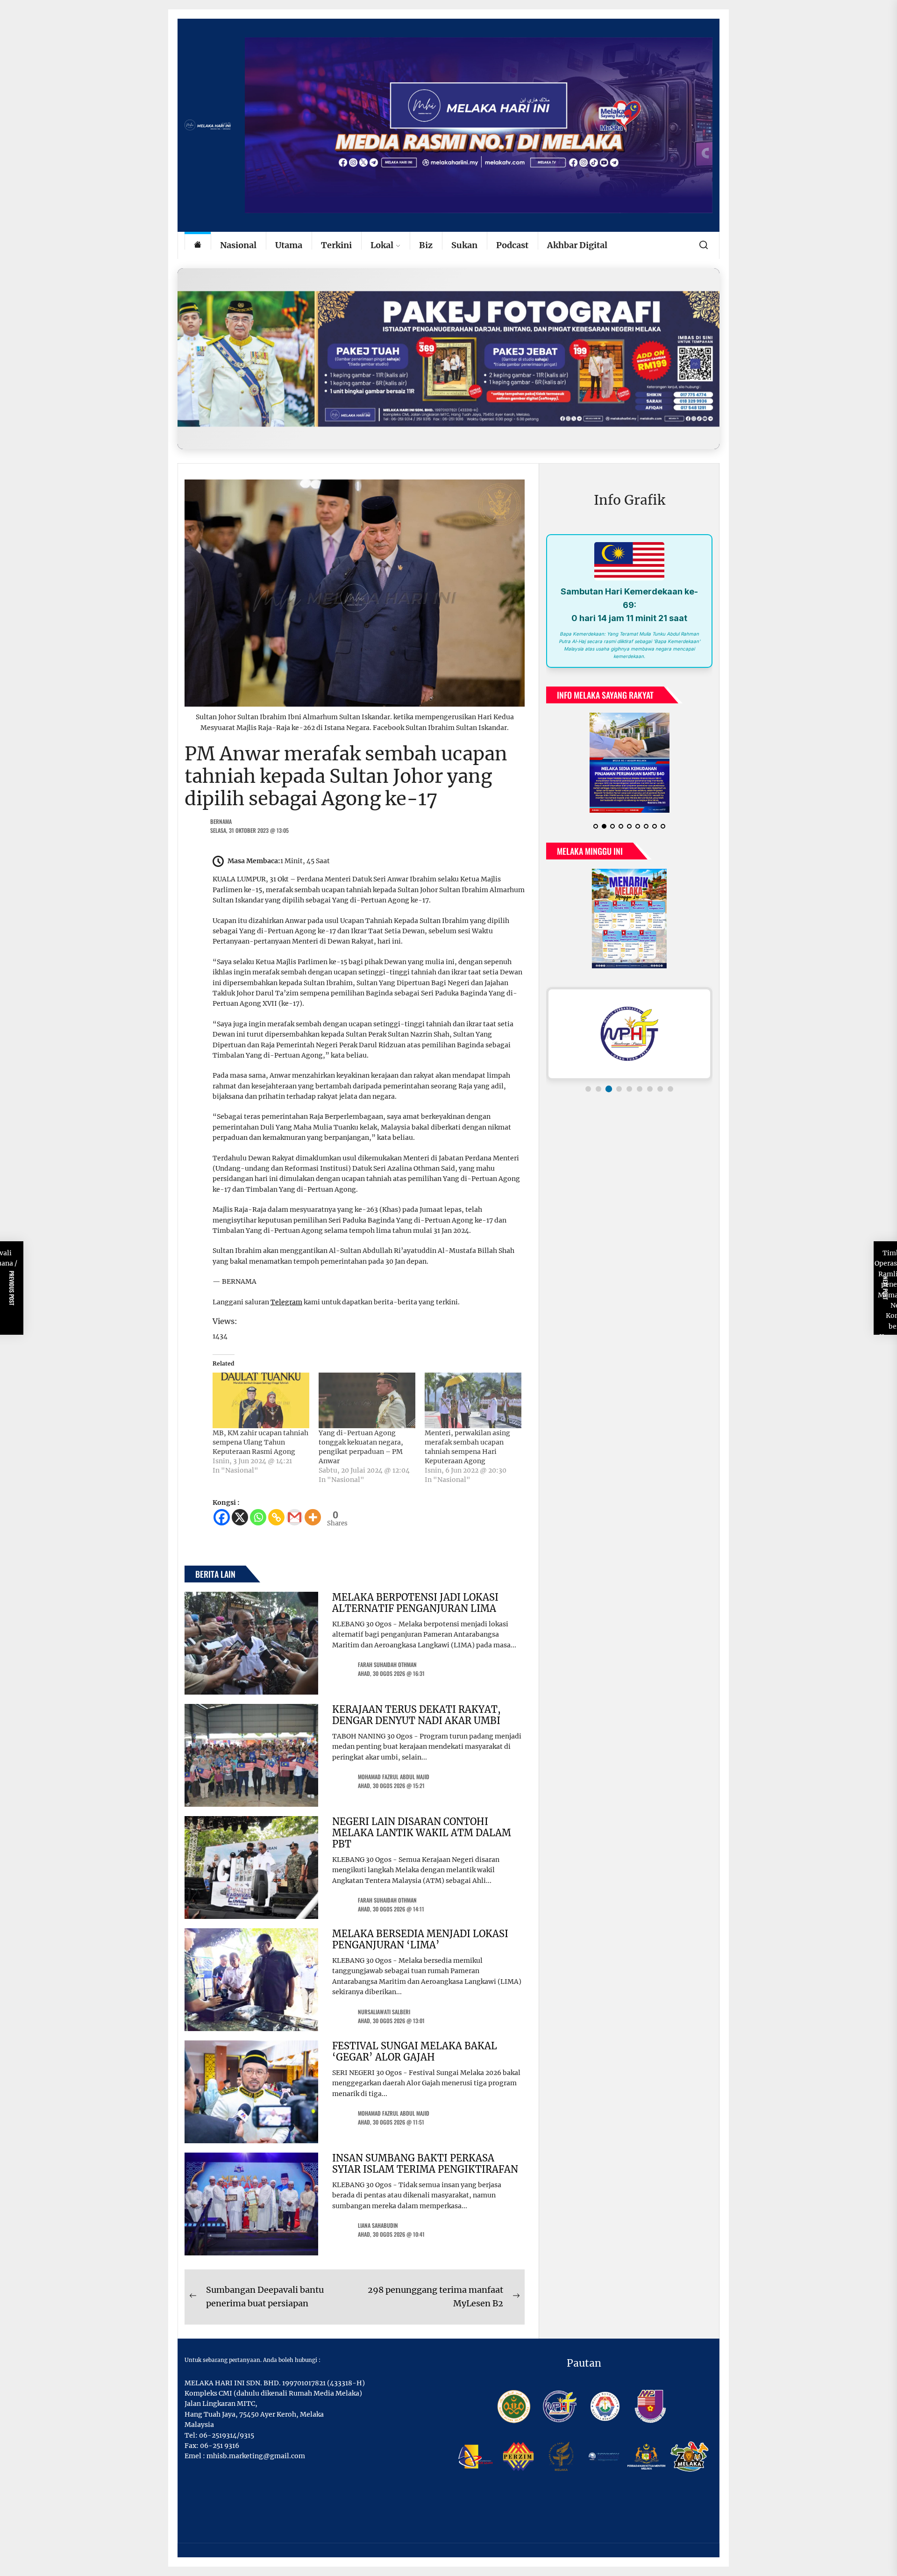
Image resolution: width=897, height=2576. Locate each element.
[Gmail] (295, 1517)
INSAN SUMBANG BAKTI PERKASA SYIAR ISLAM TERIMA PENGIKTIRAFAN (425, 2164)
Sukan (464, 245)
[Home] (198, 246)
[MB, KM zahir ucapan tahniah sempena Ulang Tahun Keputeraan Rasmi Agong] (261, 1400)
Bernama (221, 821)
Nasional (238, 245)
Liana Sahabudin (378, 2225)
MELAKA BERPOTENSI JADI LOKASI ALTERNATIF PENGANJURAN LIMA (415, 1603)
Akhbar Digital (577, 245)
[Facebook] (222, 1517)
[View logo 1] (588, 1089)
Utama (289, 245)
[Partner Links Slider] (629, 1034)
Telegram (286, 1302)
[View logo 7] (650, 1089)
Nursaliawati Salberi (384, 2012)
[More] (313, 1517)
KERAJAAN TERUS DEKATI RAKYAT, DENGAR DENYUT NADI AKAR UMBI (416, 1715)
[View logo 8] (660, 1089)
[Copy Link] (276, 1517)
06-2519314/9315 (227, 2435)
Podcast (512, 245)
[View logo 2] (598, 1089)
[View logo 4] (619, 1089)
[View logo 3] (609, 1089)
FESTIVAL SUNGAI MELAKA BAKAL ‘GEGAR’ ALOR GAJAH (415, 2051)
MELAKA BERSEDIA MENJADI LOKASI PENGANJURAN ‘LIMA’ (420, 1939)
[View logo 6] (640, 1089)
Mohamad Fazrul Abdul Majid (394, 1777)
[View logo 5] (629, 1089)
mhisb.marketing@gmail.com (256, 2456)
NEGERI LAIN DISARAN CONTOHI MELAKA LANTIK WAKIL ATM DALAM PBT (422, 1833)
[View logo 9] (670, 1089)
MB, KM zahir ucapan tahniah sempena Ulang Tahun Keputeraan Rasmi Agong (260, 1442)
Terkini (336, 245)
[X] (240, 1517)
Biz (426, 245)
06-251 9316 (220, 2446)
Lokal (382, 245)
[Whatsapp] (258, 1517)
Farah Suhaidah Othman (387, 1664)
